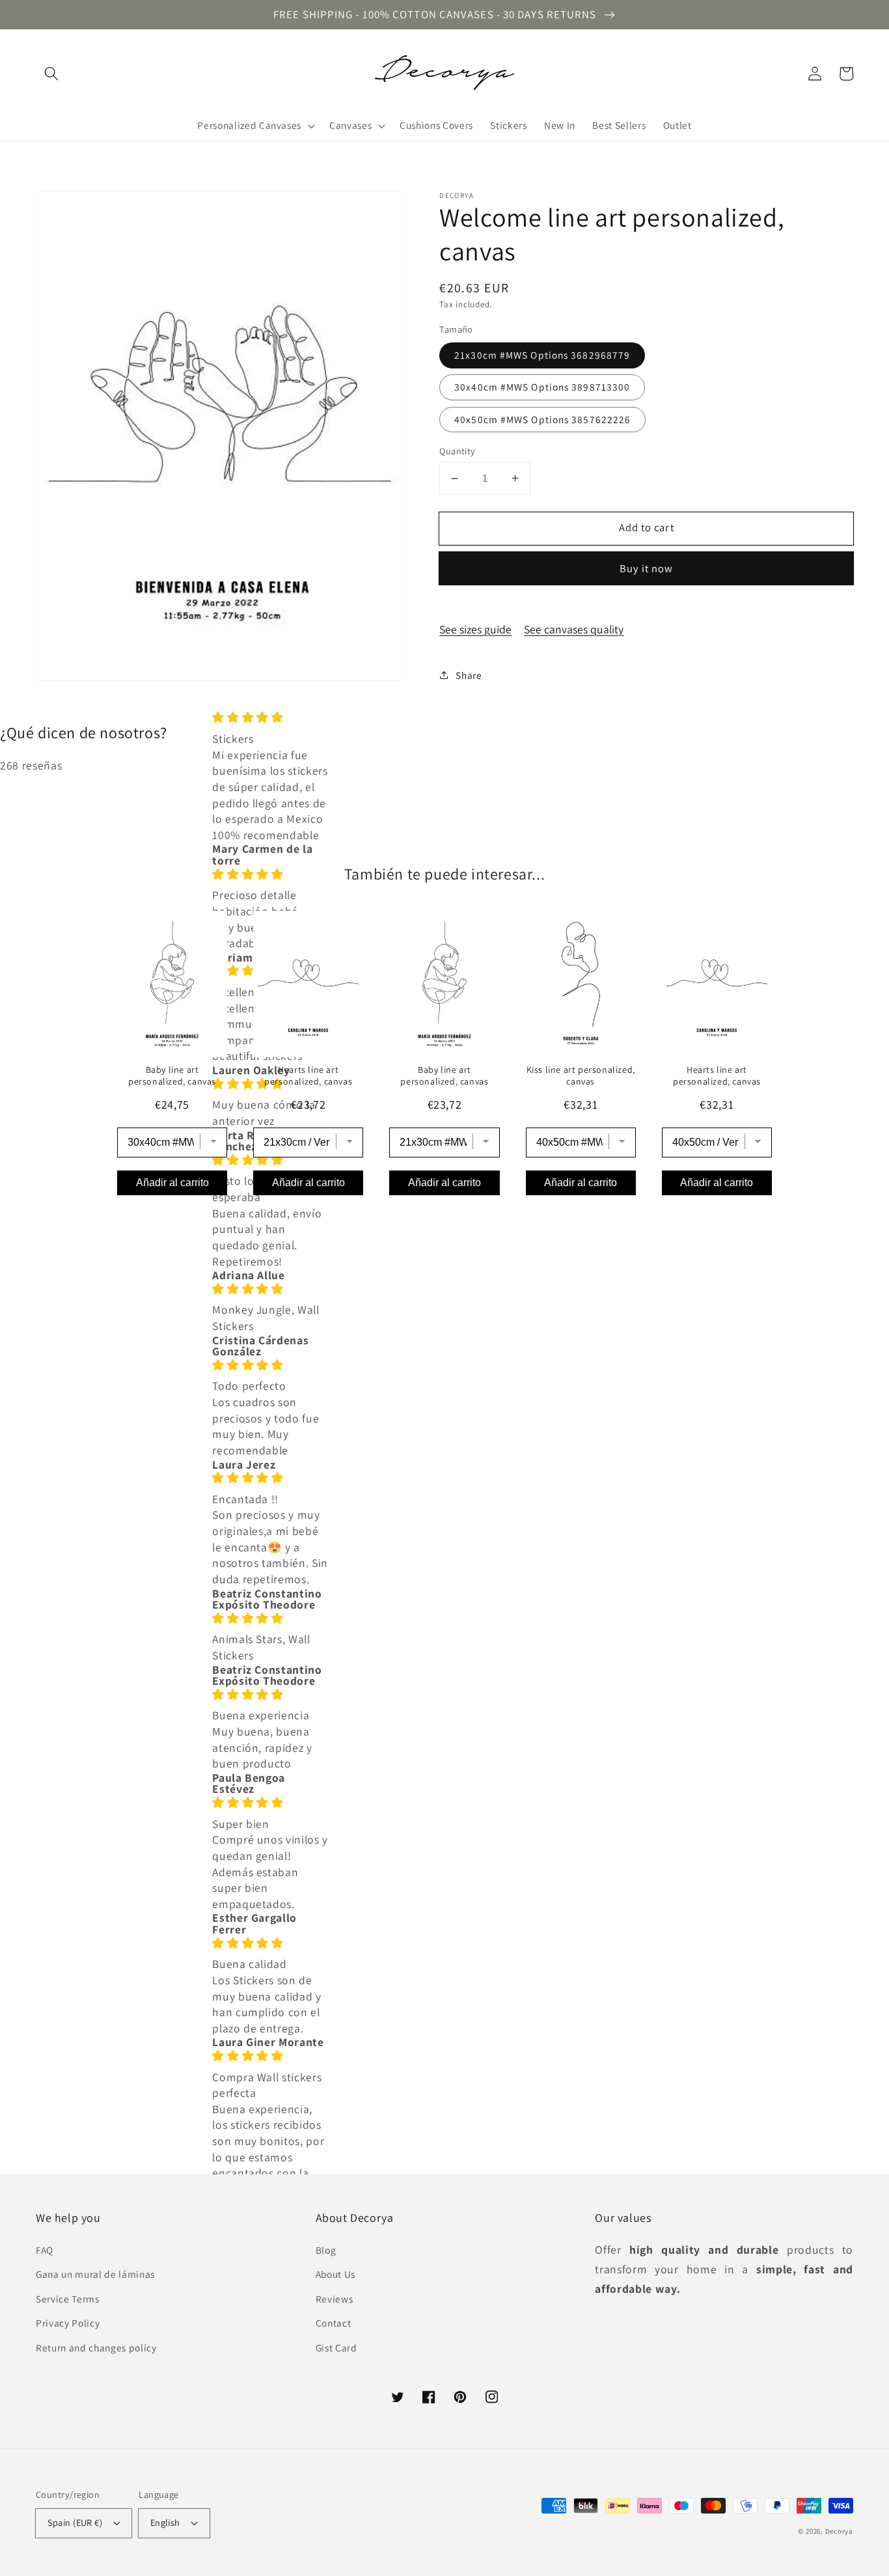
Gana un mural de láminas (95, 2274)
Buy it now (647, 568)
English (165, 2522)
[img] (270, 718)
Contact (334, 2323)
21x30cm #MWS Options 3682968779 (542, 355)
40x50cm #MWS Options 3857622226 (542, 419)
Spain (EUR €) (75, 2522)
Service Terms (68, 2299)
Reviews (335, 2299)
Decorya (839, 2531)
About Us (335, 2274)
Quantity (458, 451)
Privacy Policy (68, 2323)
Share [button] (469, 675)
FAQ (45, 2250)
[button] (51, 74)
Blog (326, 2250)
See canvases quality (574, 629)
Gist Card (336, 2347)
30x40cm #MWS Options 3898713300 (542, 387)
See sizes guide (475, 629)
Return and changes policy (96, 2347)
